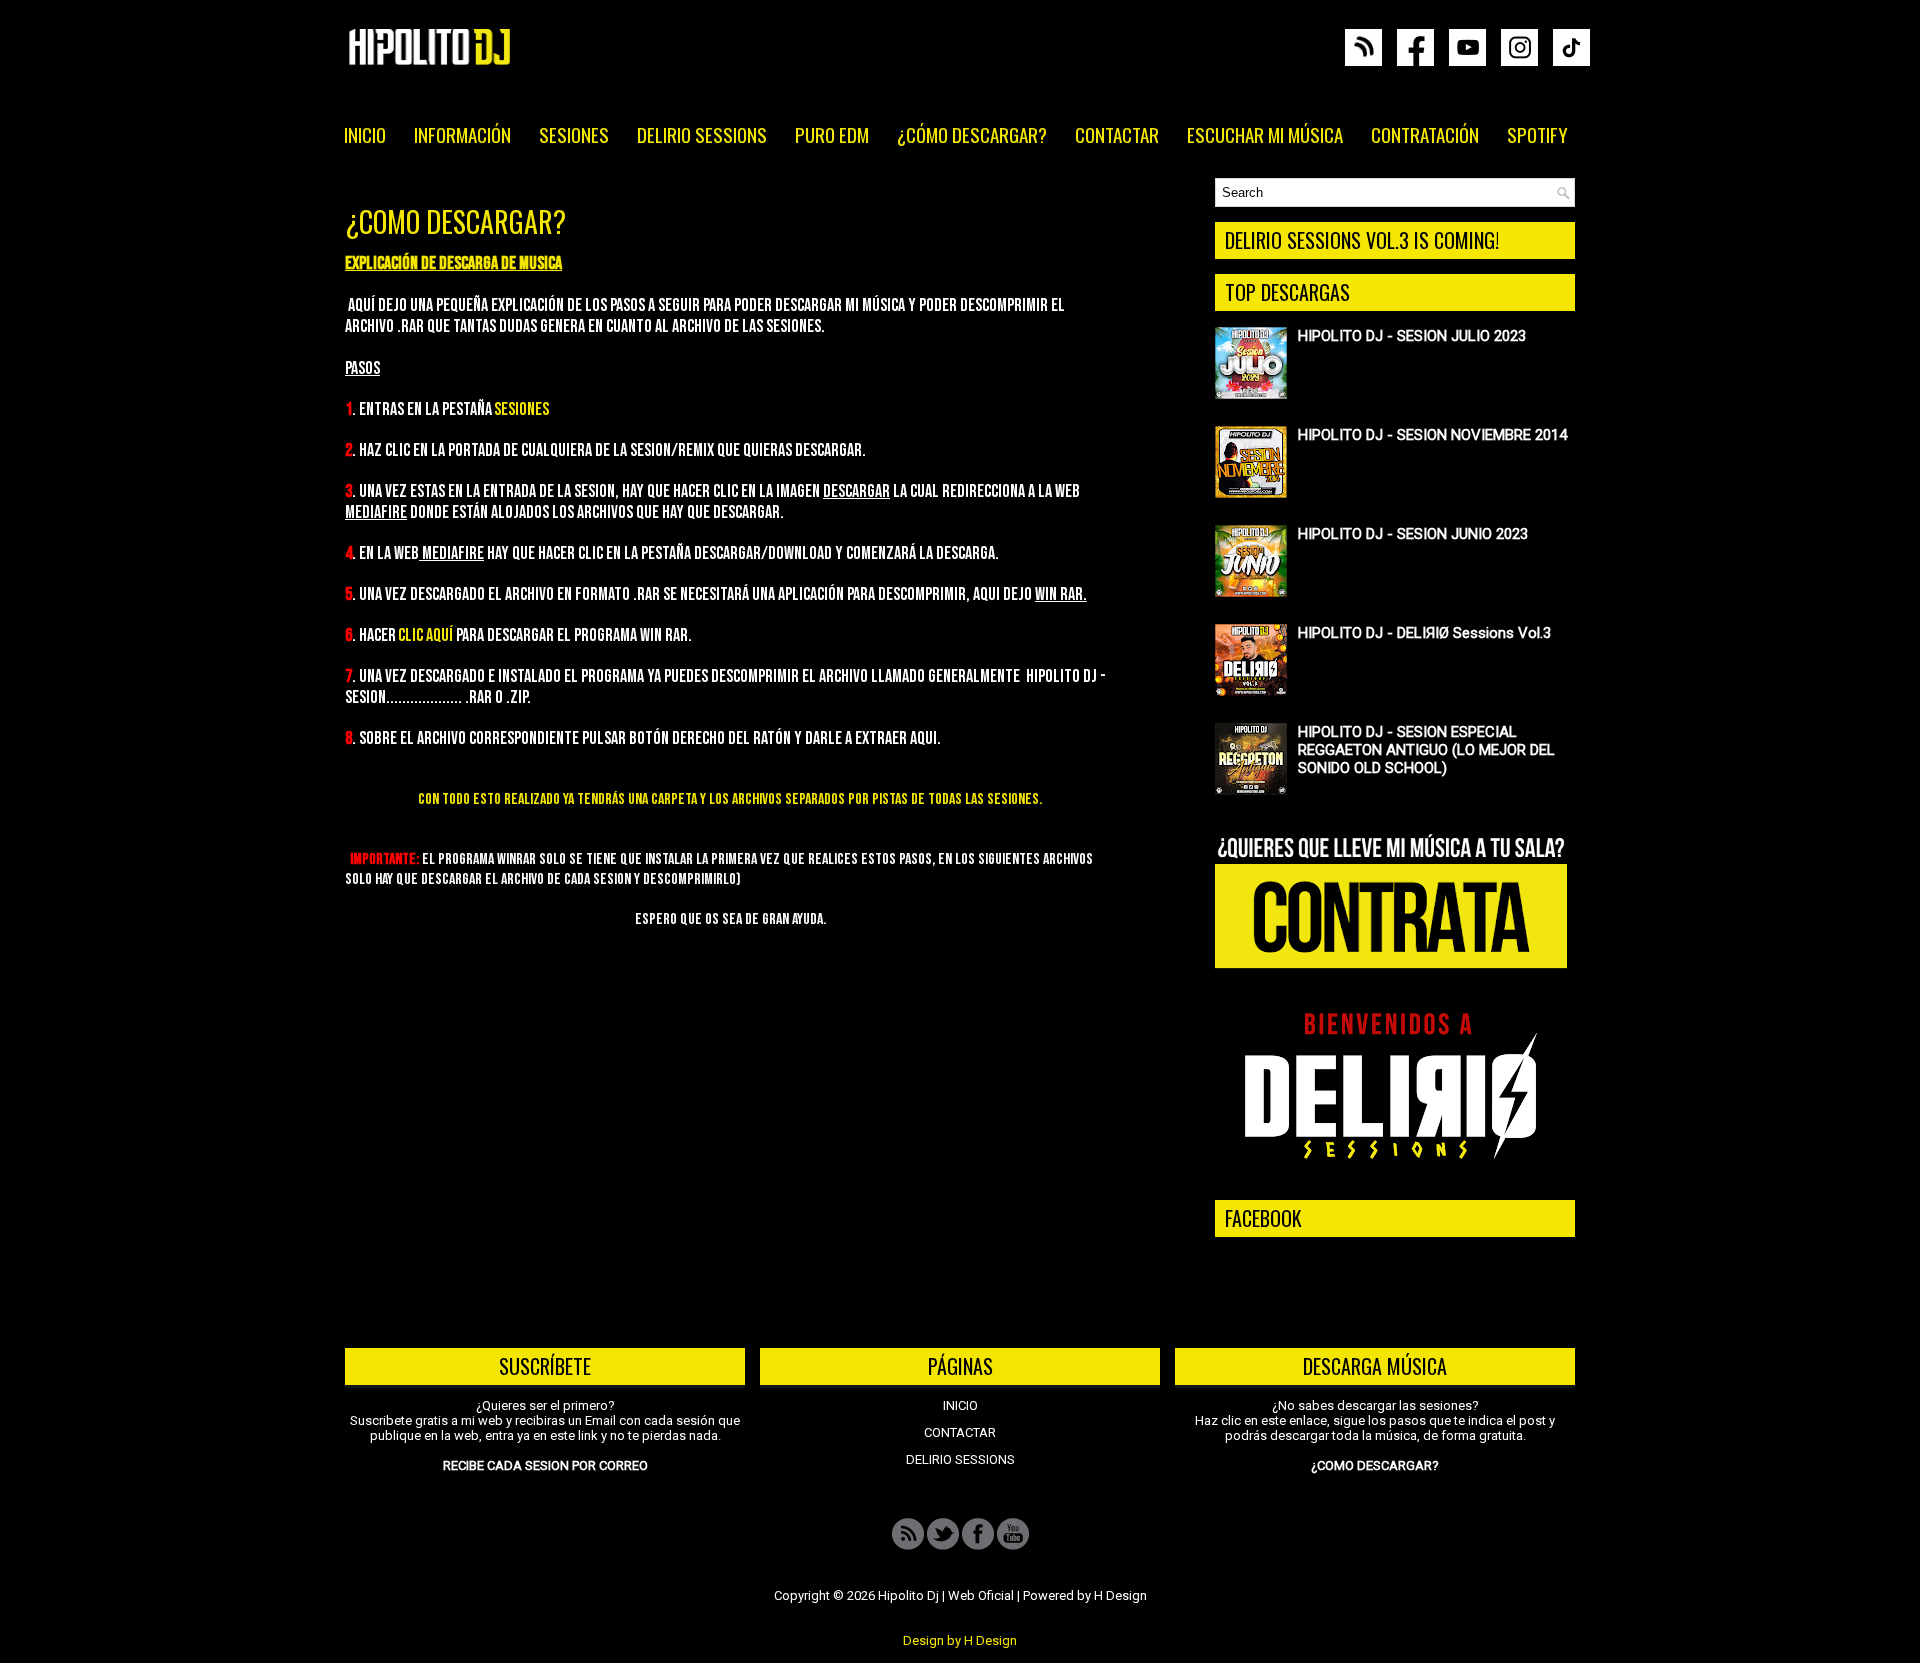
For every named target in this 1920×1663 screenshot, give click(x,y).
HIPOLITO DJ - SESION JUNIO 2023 (1413, 534)
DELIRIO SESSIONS (702, 134)
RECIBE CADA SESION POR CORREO (545, 1465)
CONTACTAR (1117, 134)
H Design (1120, 1595)
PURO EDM (832, 134)
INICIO (365, 134)
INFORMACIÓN (462, 134)
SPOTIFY (1537, 134)
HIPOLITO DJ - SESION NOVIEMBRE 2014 (1432, 435)
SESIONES (574, 134)
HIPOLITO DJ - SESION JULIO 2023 (1412, 336)
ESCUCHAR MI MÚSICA (1265, 134)
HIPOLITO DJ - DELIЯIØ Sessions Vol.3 (1424, 633)
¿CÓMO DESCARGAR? (972, 134)
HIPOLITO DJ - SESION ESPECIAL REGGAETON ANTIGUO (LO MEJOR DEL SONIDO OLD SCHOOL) (1426, 750)
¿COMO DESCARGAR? (455, 222)
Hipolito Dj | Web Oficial (946, 1595)
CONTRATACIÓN (1425, 134)
